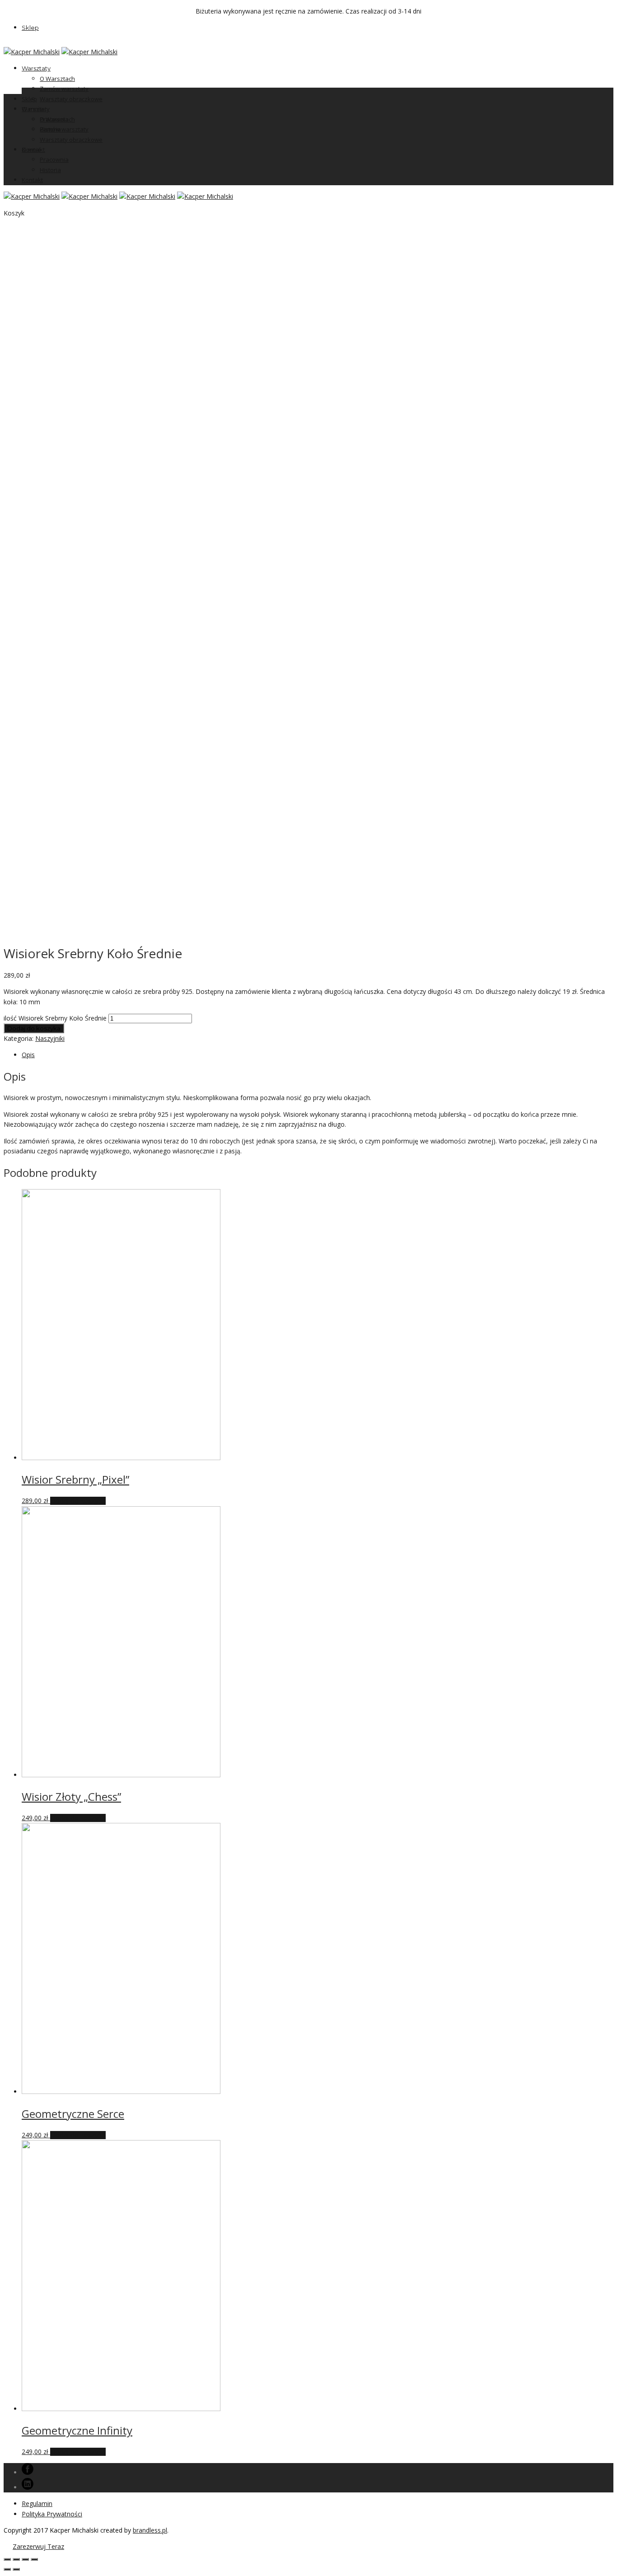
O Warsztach (57, 79)
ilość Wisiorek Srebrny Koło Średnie (55, 1018)
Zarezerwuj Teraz (38, 2546)
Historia (50, 170)
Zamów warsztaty (64, 89)
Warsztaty (36, 68)
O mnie (31, 150)
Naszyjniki (50, 1038)
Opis (28, 1055)
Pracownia (54, 159)
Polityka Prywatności (52, 2514)
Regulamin (37, 2503)
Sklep (30, 28)
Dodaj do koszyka (34, 1028)
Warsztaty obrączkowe (71, 99)
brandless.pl (150, 2530)
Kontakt (32, 180)
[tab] (318, 1055)
